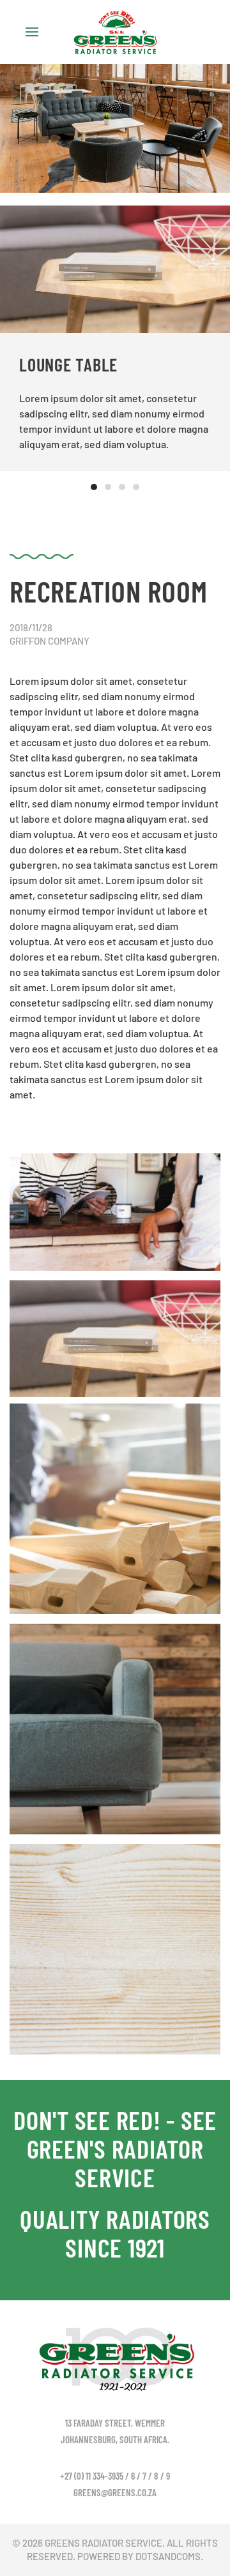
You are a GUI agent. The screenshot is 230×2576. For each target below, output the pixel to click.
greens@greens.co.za (115, 2492)
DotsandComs (168, 2556)
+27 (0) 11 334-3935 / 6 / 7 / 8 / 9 (115, 2476)
